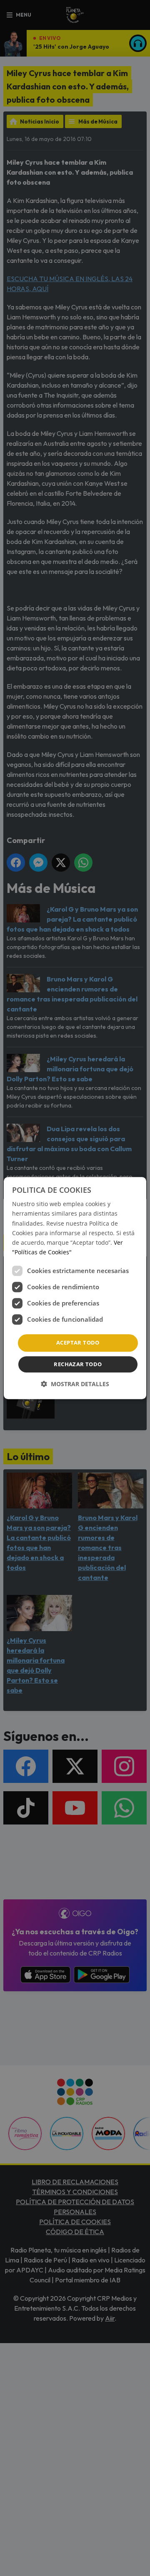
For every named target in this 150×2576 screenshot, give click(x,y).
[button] (75, 1384)
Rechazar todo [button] (78, 1364)
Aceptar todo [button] (78, 1342)
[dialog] (75, 1288)
